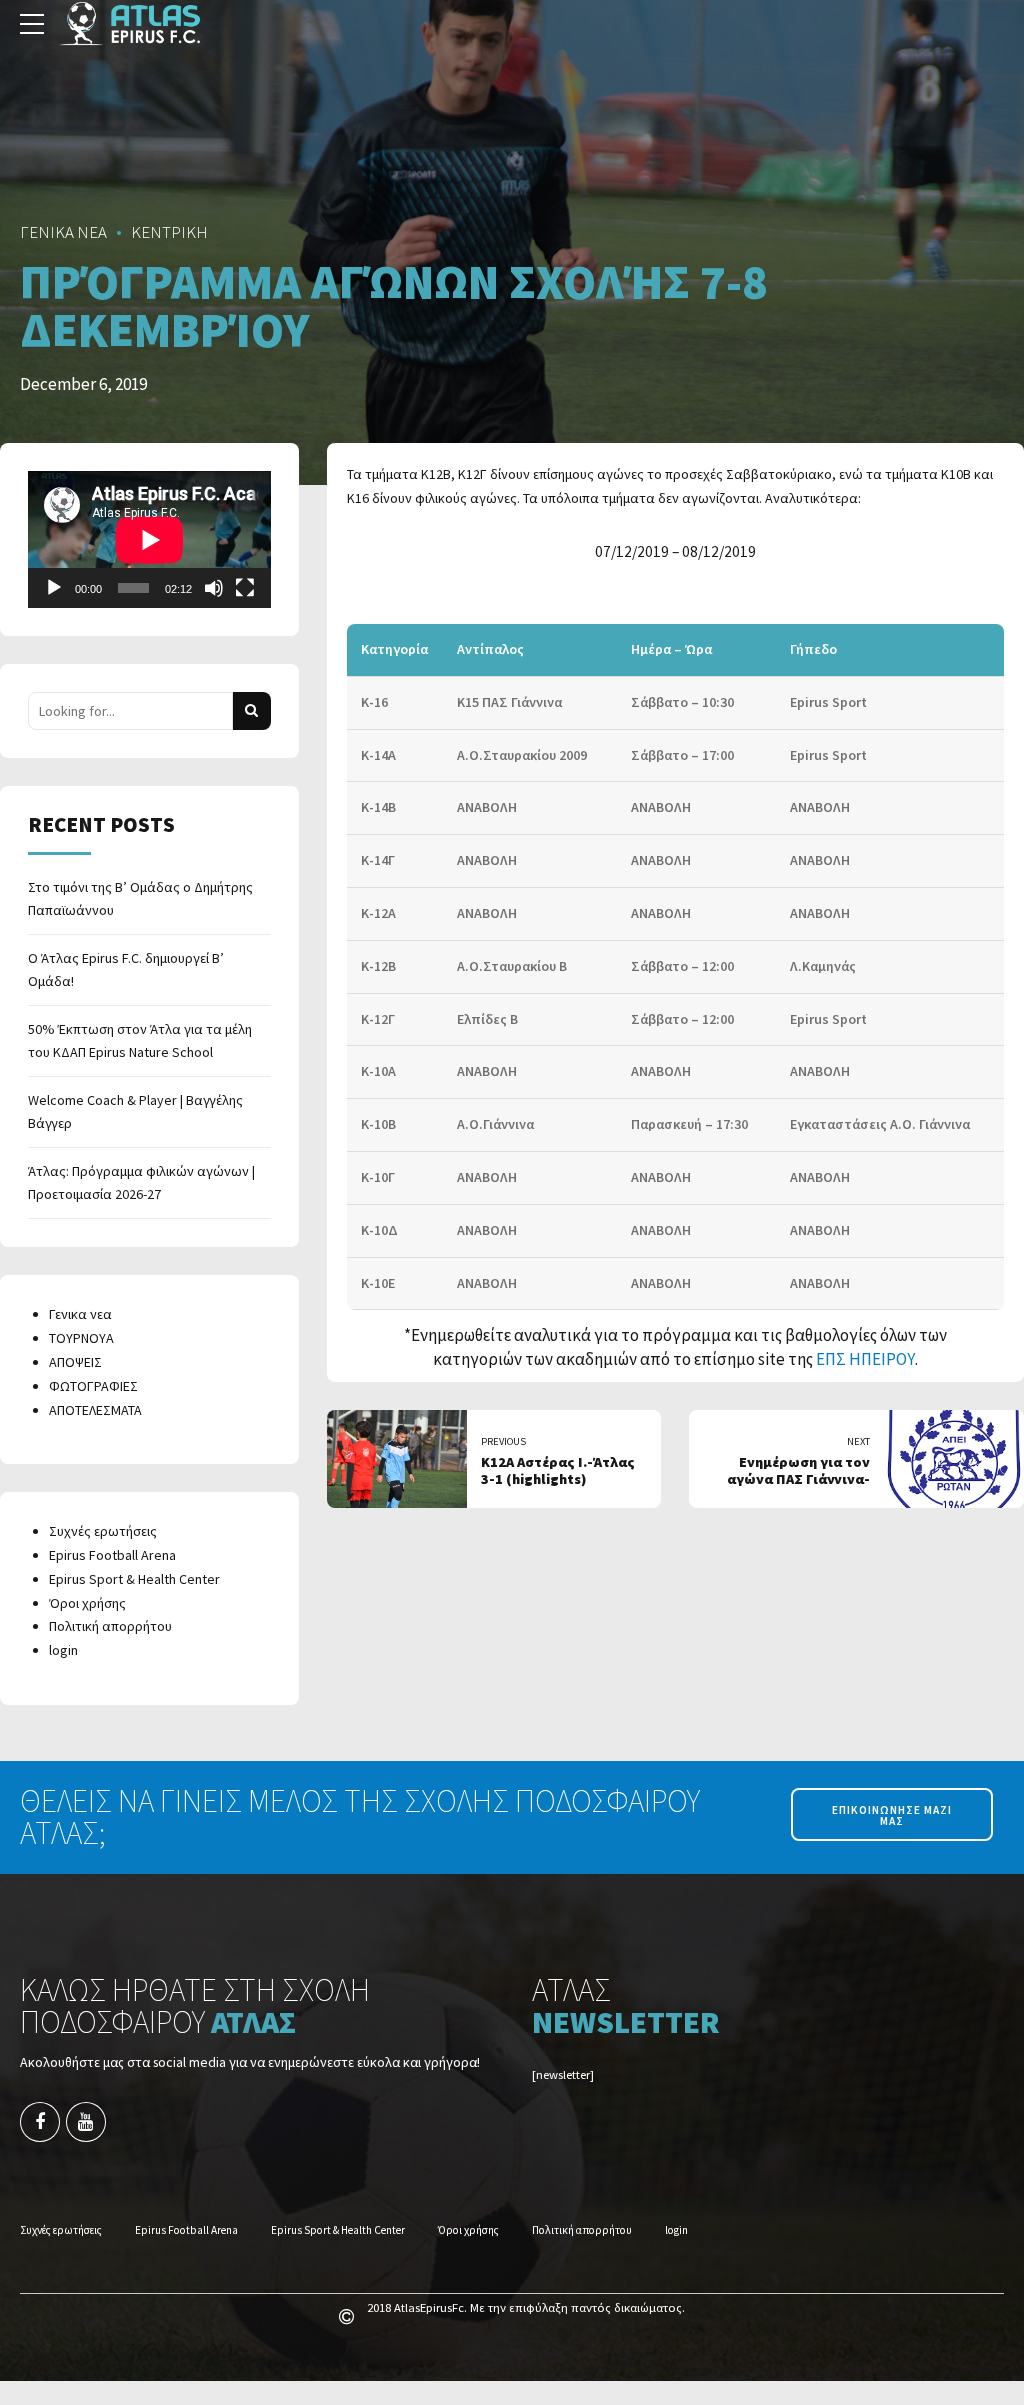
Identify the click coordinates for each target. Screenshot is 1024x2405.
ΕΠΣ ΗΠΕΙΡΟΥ (865, 1359)
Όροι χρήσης (87, 1603)
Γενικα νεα (80, 1314)
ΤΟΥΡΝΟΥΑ (81, 1338)
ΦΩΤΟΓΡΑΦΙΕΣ (93, 1386)
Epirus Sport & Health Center (134, 1579)
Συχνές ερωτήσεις (103, 1531)
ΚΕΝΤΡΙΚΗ (169, 232)
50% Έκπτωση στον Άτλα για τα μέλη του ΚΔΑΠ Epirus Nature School (140, 1041)
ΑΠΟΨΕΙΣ (75, 1362)
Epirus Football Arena (112, 1555)
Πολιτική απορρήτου (110, 1626)
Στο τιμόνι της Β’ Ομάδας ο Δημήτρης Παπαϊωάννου (140, 899)
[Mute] (214, 588)
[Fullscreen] (245, 588)
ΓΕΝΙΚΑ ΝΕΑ (63, 232)
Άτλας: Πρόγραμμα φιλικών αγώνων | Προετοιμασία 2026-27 (141, 1183)
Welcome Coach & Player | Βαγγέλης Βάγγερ (135, 1112)
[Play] (54, 588)
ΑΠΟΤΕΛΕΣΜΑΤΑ (95, 1410)
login (63, 1650)
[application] (149, 539)
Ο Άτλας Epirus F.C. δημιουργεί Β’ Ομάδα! (126, 970)
